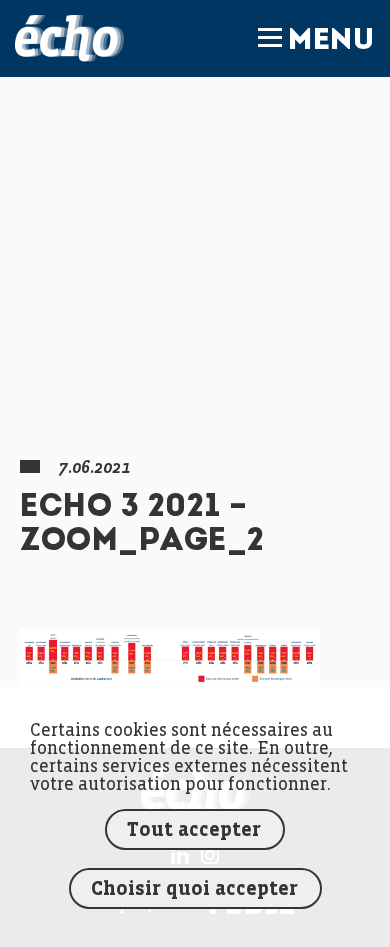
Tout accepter (194, 830)
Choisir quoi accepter (194, 889)
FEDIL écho (69, 38)
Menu (331, 42)
